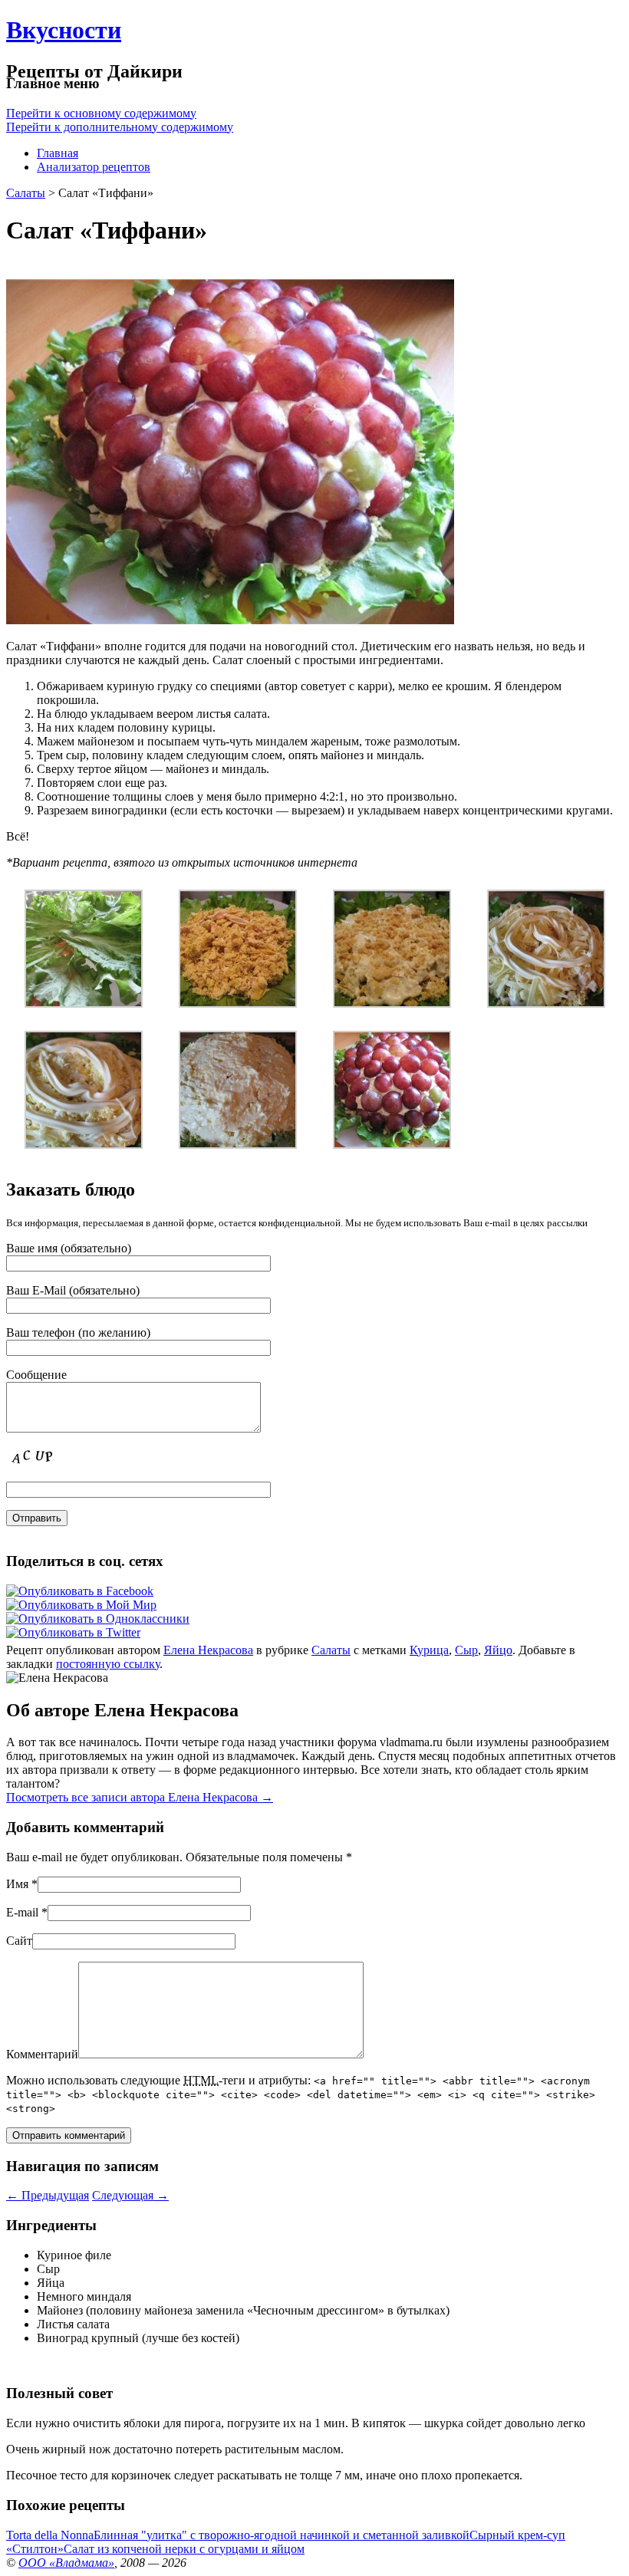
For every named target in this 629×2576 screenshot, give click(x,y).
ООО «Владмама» (66, 2563)
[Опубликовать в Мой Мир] (81, 1605)
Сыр (466, 1650)
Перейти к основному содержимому (101, 113)
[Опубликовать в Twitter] (73, 1632)
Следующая (130, 2195)
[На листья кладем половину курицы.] (238, 1003)
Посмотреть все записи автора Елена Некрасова (140, 1797)
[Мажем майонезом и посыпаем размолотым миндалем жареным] (392, 1003)
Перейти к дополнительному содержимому (120, 127)
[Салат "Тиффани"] (392, 1145)
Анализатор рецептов (94, 167)
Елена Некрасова (208, 1650)
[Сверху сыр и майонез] (238, 1145)
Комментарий (42, 2054)
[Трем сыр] (546, 1003)
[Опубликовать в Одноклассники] (98, 1619)
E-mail (22, 1912)
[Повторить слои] (84, 1145)
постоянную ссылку (108, 1664)
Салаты (26, 193)
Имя (17, 1884)
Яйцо (498, 1650)
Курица (429, 1650)
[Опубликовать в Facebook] (80, 1591)
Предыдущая (48, 2195)
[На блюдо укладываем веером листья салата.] (84, 1003)
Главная (58, 153)
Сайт (19, 1941)
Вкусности (64, 30)
